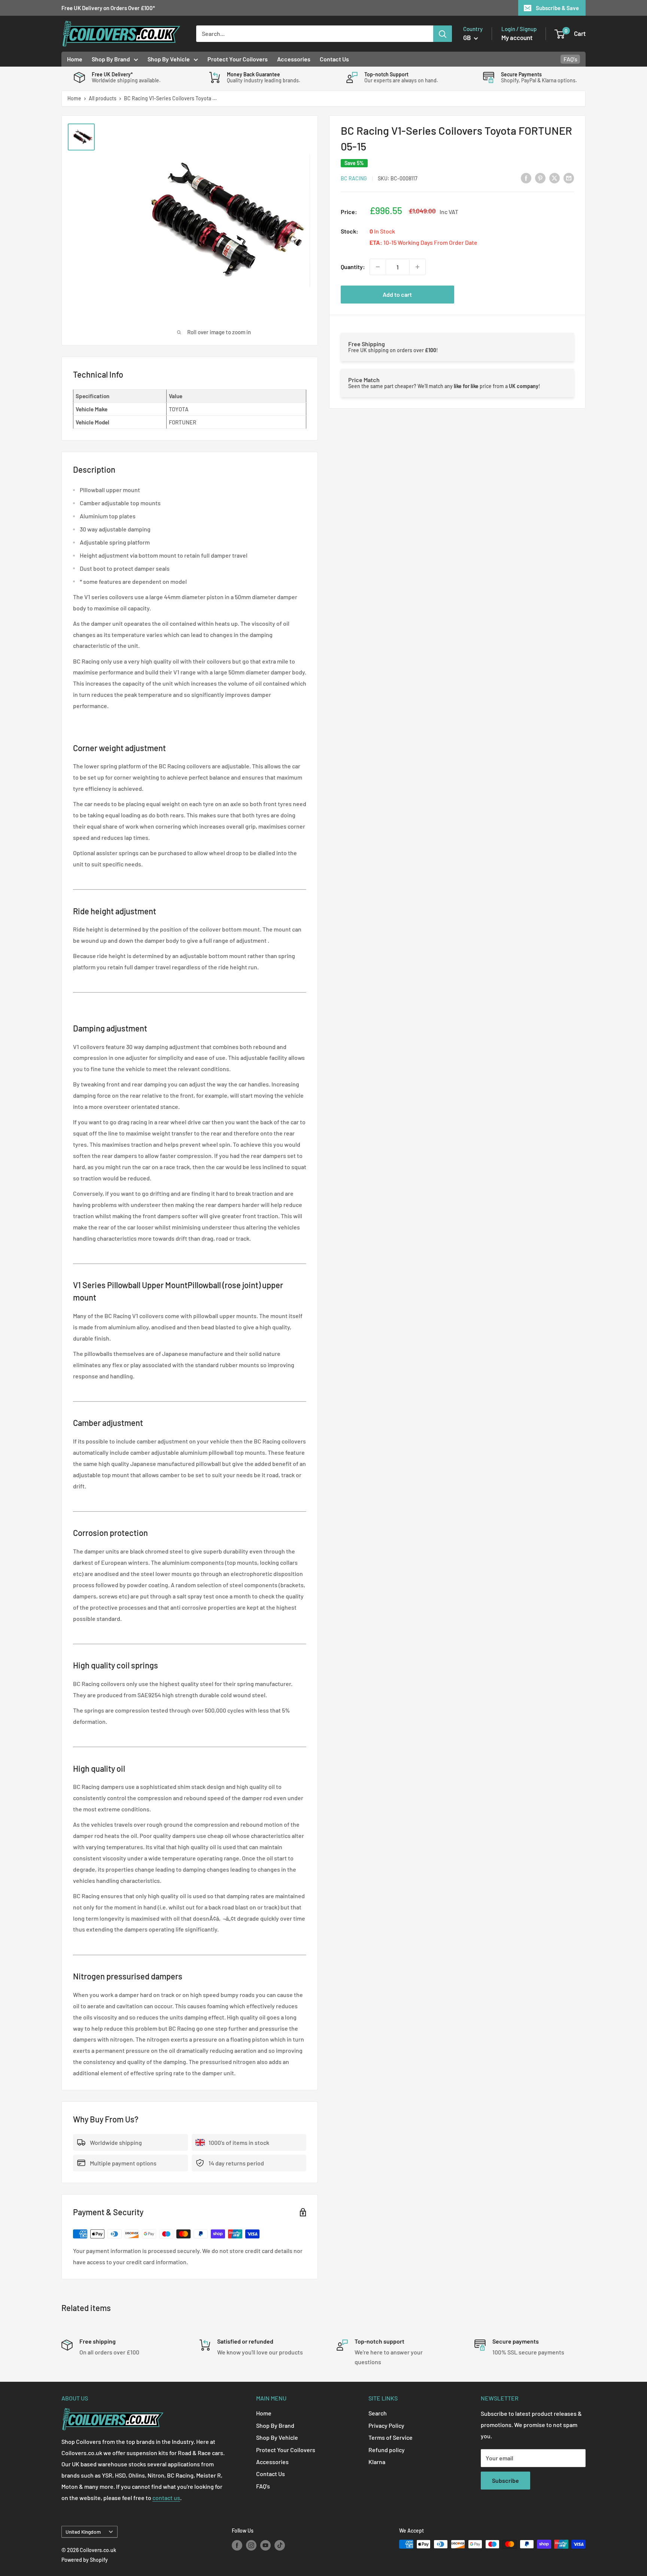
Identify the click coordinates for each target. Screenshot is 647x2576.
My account (517, 37)
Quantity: (353, 267)
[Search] (443, 34)
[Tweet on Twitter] (555, 178)
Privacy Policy (386, 2425)
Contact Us (334, 59)
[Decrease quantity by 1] (378, 267)
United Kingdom (83, 2532)
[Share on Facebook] (526, 178)
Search (378, 2413)
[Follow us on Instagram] (251, 2545)
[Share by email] (569, 178)
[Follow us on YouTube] (265, 2545)
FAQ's (570, 59)
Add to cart (397, 294)
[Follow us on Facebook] (237, 2545)
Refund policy (387, 2450)
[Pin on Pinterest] (540, 178)
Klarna (377, 2462)
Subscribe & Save (557, 8)
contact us (166, 2498)
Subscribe (505, 2480)
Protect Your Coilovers (238, 59)
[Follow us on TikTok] (280, 2545)
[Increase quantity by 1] (417, 267)
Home (75, 59)
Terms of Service (391, 2437)
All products (103, 98)
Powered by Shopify (85, 2560)
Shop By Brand (111, 59)
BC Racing (354, 178)
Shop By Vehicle (169, 59)
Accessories (294, 59)
